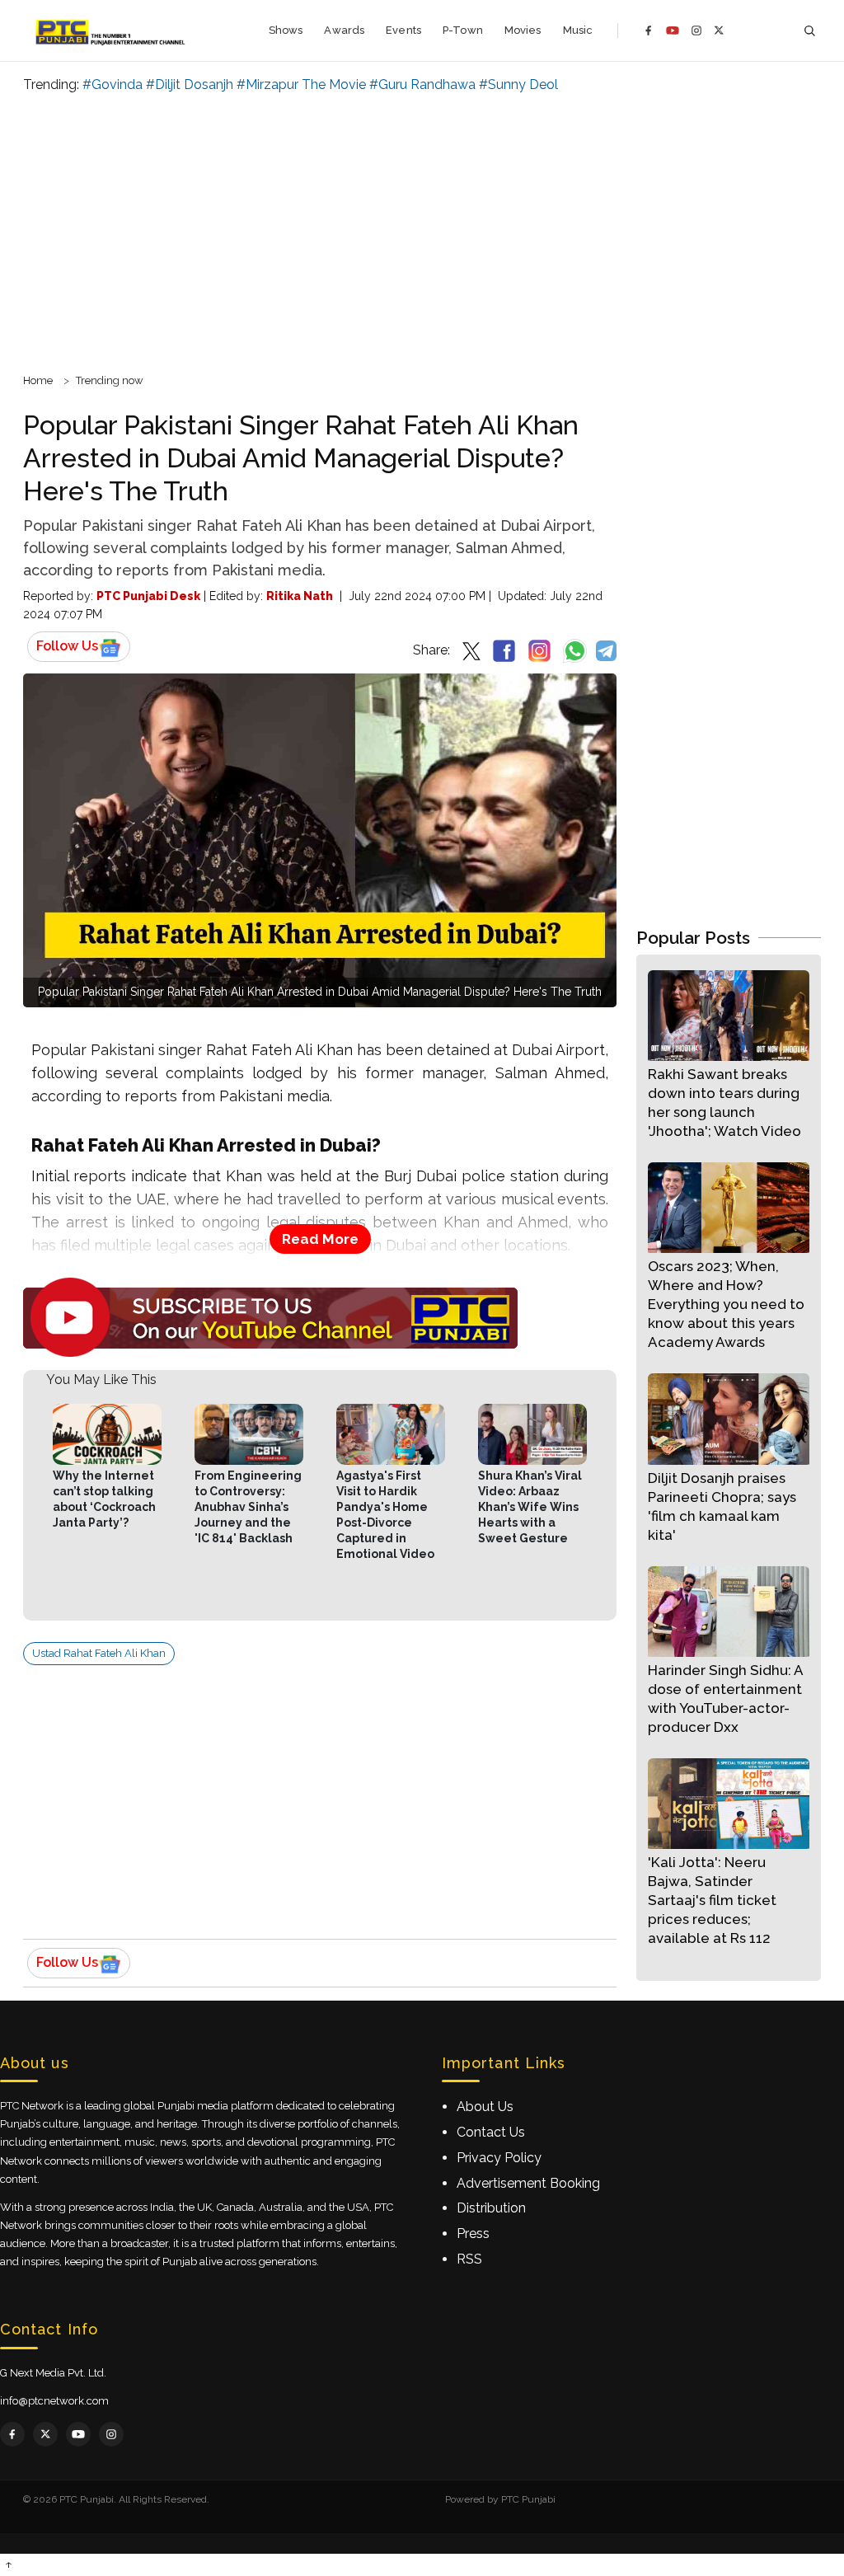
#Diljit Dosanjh (190, 84)
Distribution (491, 2208)
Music (578, 30)
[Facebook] (649, 30)
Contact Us (491, 2132)
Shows (286, 30)
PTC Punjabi (528, 2499)
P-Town (463, 30)
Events (403, 30)
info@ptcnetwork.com (54, 2401)
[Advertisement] (422, 231)
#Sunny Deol (518, 84)
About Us (485, 2107)
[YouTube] (673, 30)
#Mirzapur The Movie (301, 84)
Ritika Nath (300, 596)
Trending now (110, 380)
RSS (469, 2259)
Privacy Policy (499, 2158)
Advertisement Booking (528, 2183)
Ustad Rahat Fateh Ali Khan (99, 1653)
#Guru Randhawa (422, 84)
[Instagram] (696, 30)
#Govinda (113, 84)
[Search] (809, 31)
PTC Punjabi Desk (148, 596)
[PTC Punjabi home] (112, 30)
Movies (523, 30)
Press (473, 2233)
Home (38, 380)
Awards (344, 30)
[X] (719, 30)
